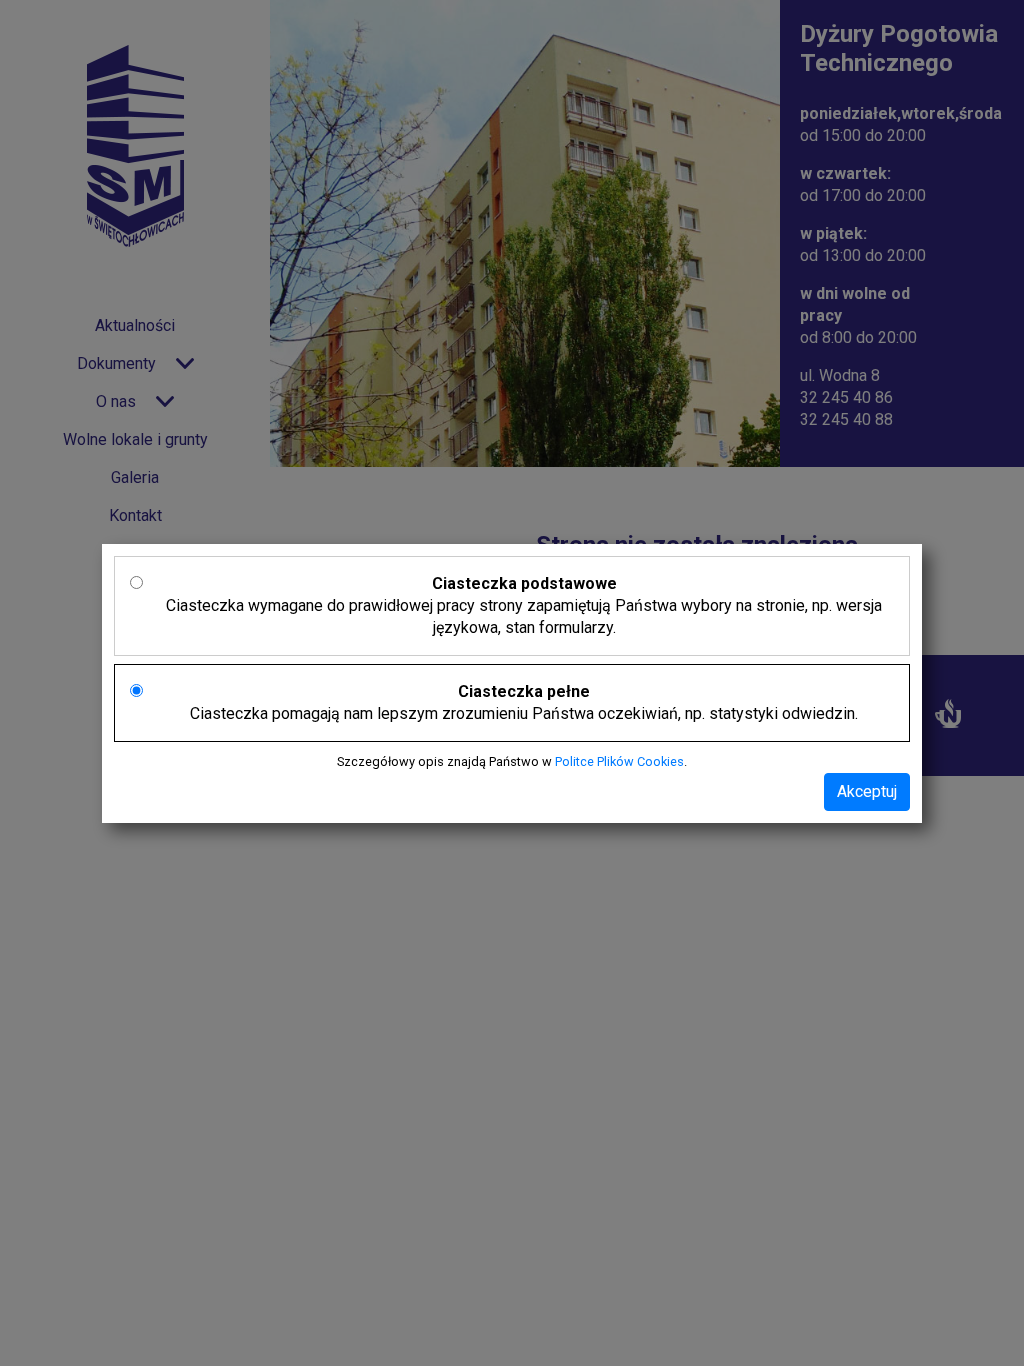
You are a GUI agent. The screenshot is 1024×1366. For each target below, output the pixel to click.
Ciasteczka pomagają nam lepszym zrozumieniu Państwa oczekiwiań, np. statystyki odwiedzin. (524, 702)
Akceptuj (867, 791)
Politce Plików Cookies (619, 761)
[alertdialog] (512, 683)
